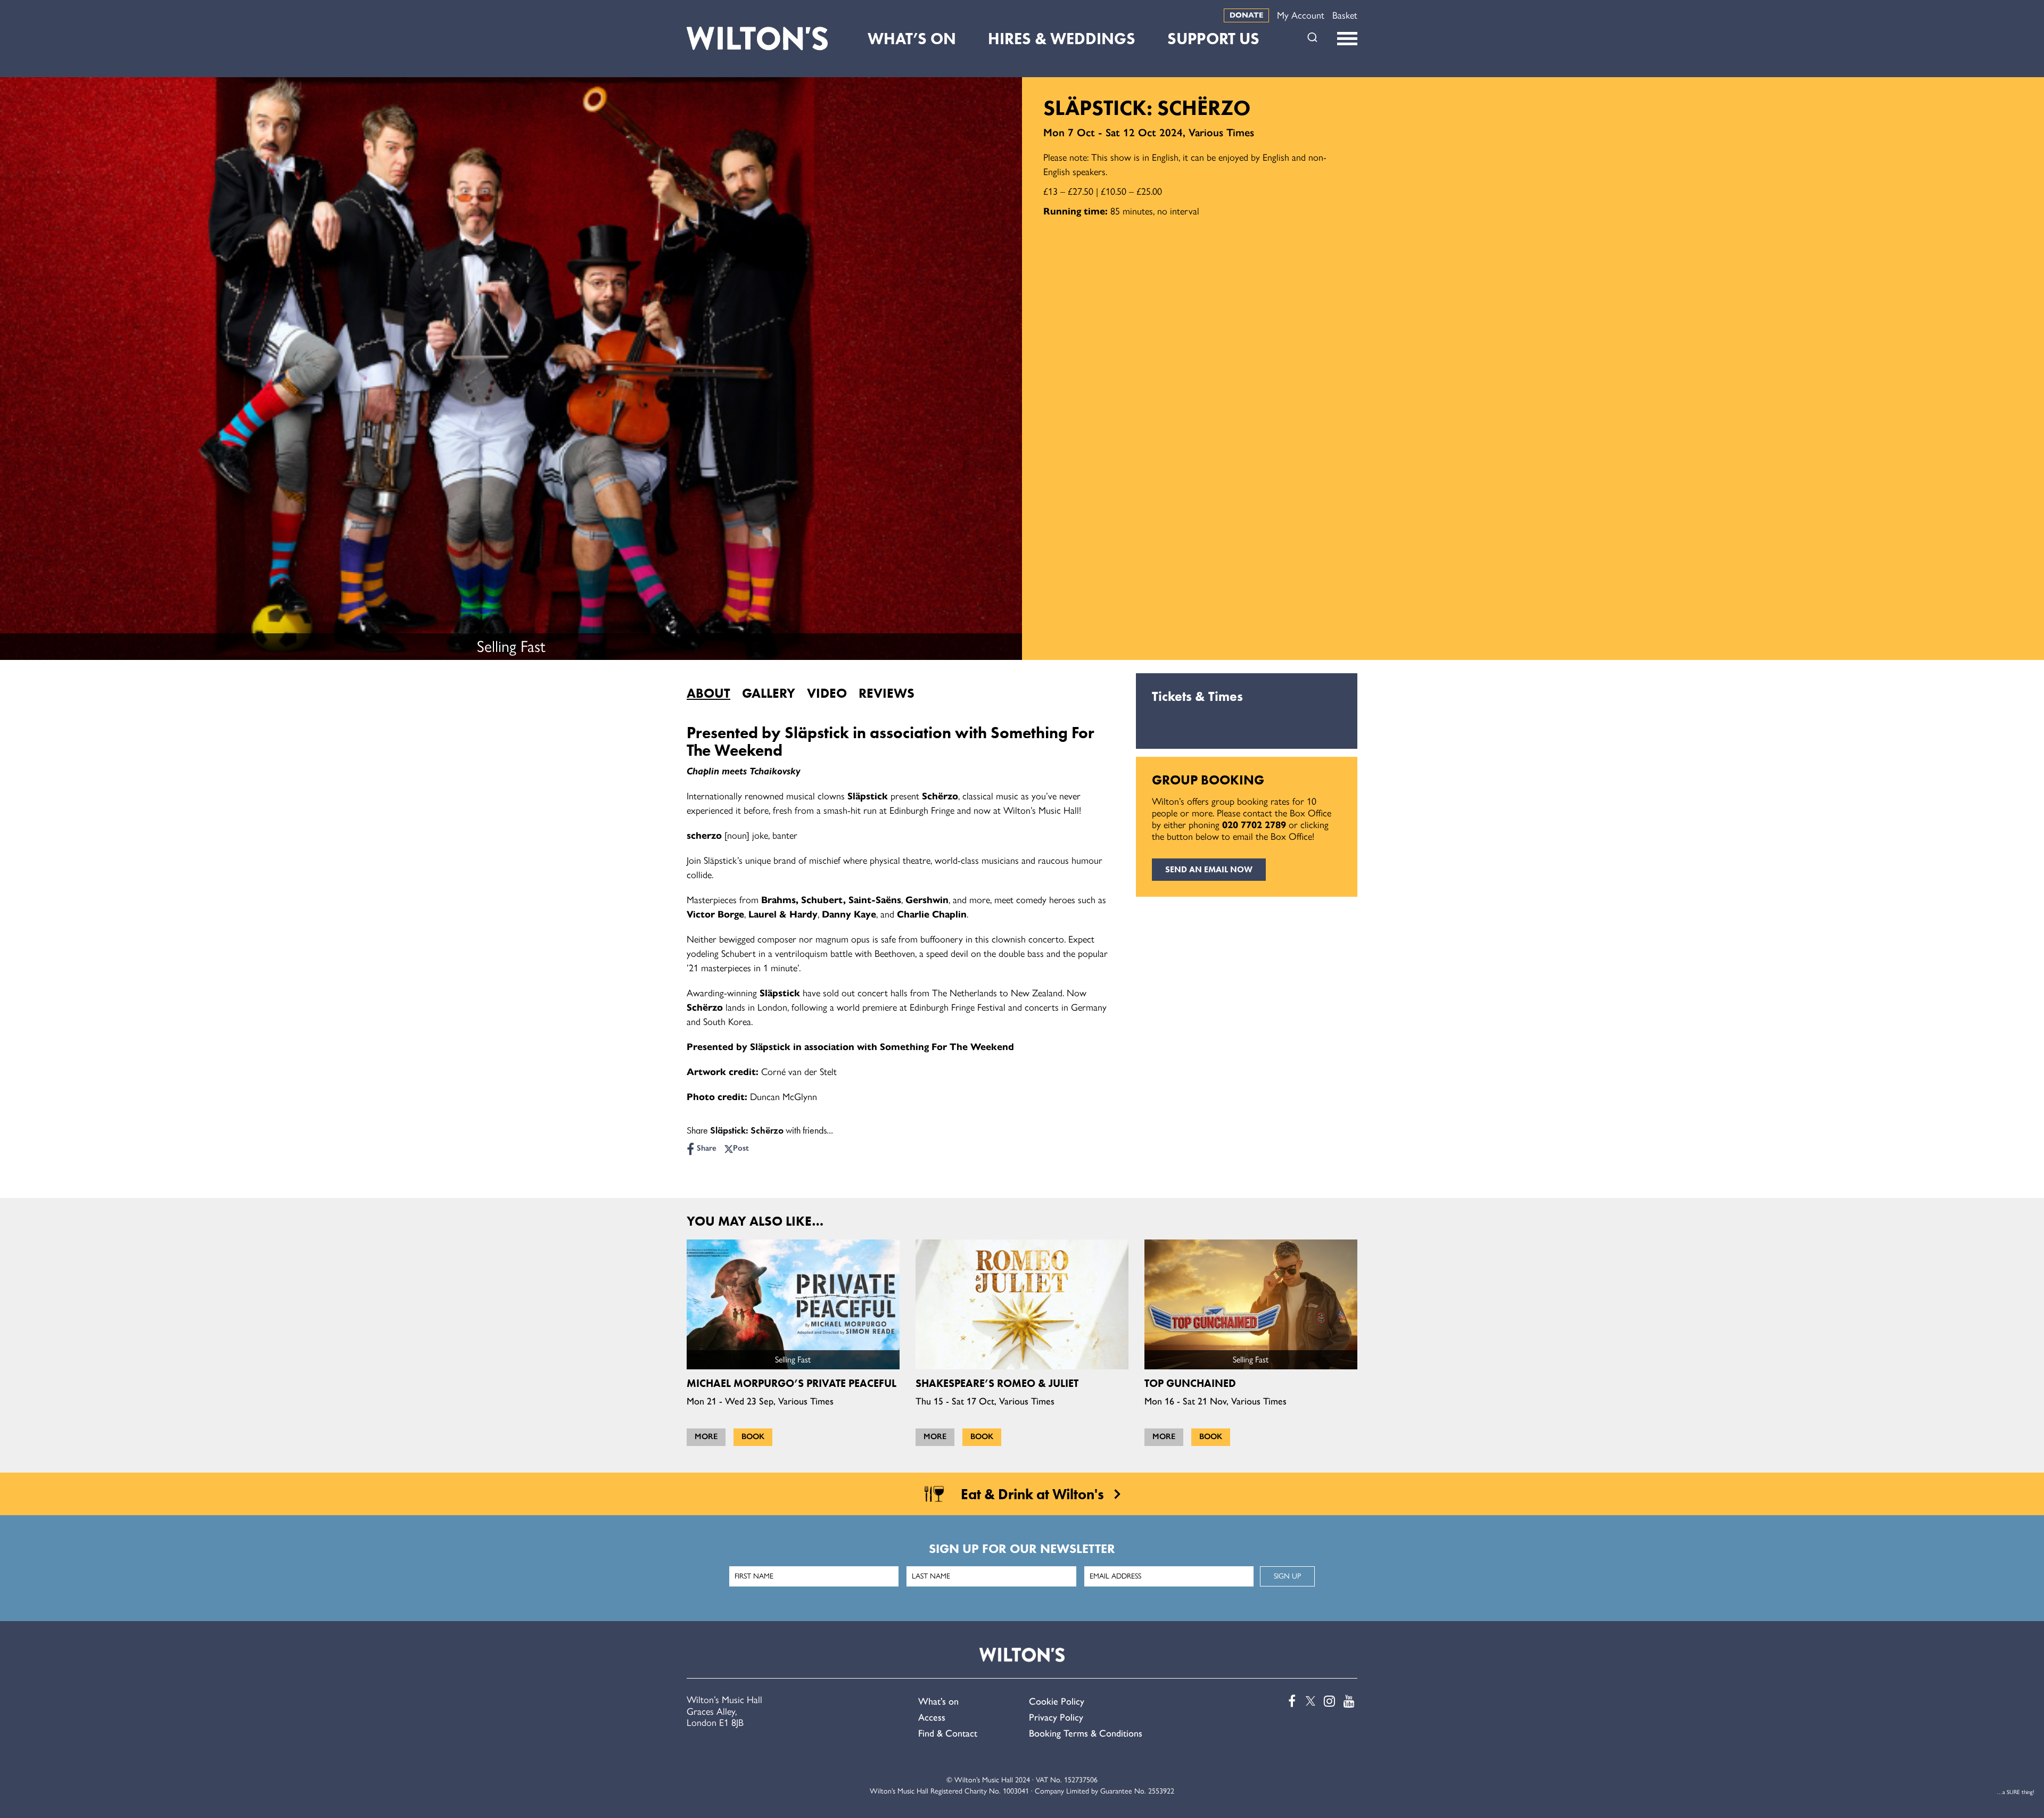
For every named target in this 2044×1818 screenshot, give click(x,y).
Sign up (1287, 1576)
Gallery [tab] (769, 693)
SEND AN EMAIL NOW (1209, 869)
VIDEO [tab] (827, 693)
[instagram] (1329, 1701)
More (706, 1436)
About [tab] (708, 693)
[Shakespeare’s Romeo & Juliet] (1022, 1304)
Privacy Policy (1056, 1717)
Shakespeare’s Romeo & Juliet (997, 1383)
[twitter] (1309, 1701)
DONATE (1246, 15)
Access (932, 1717)
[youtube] (1348, 1701)
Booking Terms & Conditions (1086, 1733)
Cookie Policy (1057, 1701)
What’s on (938, 1701)
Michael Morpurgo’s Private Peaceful (792, 1383)
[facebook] (1289, 1701)
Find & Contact (948, 1733)
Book (753, 1436)
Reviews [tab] (887, 693)
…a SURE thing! (2016, 1792)
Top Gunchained (1190, 1383)
